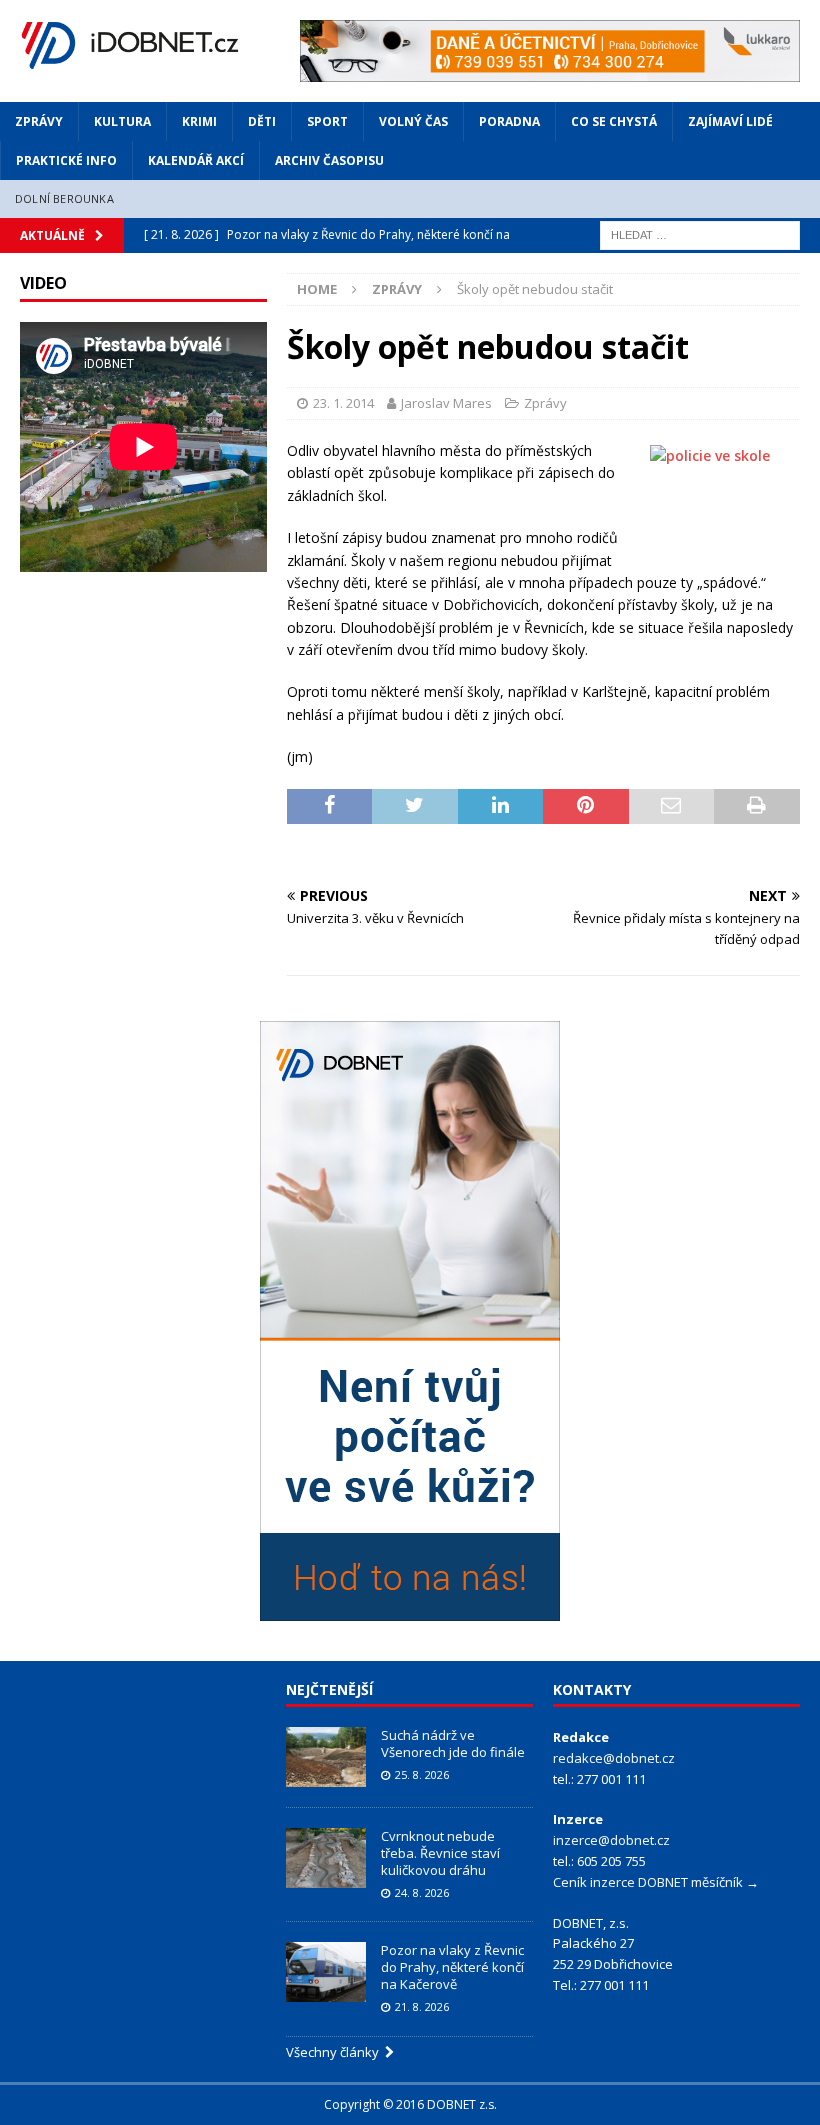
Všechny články (335, 2052)
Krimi (199, 121)
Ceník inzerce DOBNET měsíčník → (656, 1882)
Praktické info (66, 160)
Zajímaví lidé (730, 121)
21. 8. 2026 (422, 2006)
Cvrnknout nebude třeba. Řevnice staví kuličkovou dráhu (440, 1853)
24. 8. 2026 (422, 1892)
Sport (327, 121)
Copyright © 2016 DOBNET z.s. (410, 2104)
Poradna (509, 121)
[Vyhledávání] (700, 233)
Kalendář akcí (196, 160)
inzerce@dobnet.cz (611, 1840)
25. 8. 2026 (422, 1774)
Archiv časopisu (329, 160)
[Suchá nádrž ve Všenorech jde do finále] (326, 1757)
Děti (262, 121)
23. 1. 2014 (343, 403)
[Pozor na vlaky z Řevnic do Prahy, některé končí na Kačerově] (326, 1972)
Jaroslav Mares (446, 403)
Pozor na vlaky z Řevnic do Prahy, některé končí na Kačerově (452, 1967)
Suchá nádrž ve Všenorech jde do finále (453, 1743)
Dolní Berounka (64, 198)
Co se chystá (614, 121)
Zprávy (39, 121)
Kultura (122, 121)
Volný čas (413, 121)
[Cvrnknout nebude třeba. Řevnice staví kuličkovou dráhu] (326, 1858)
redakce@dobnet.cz (614, 1758)
